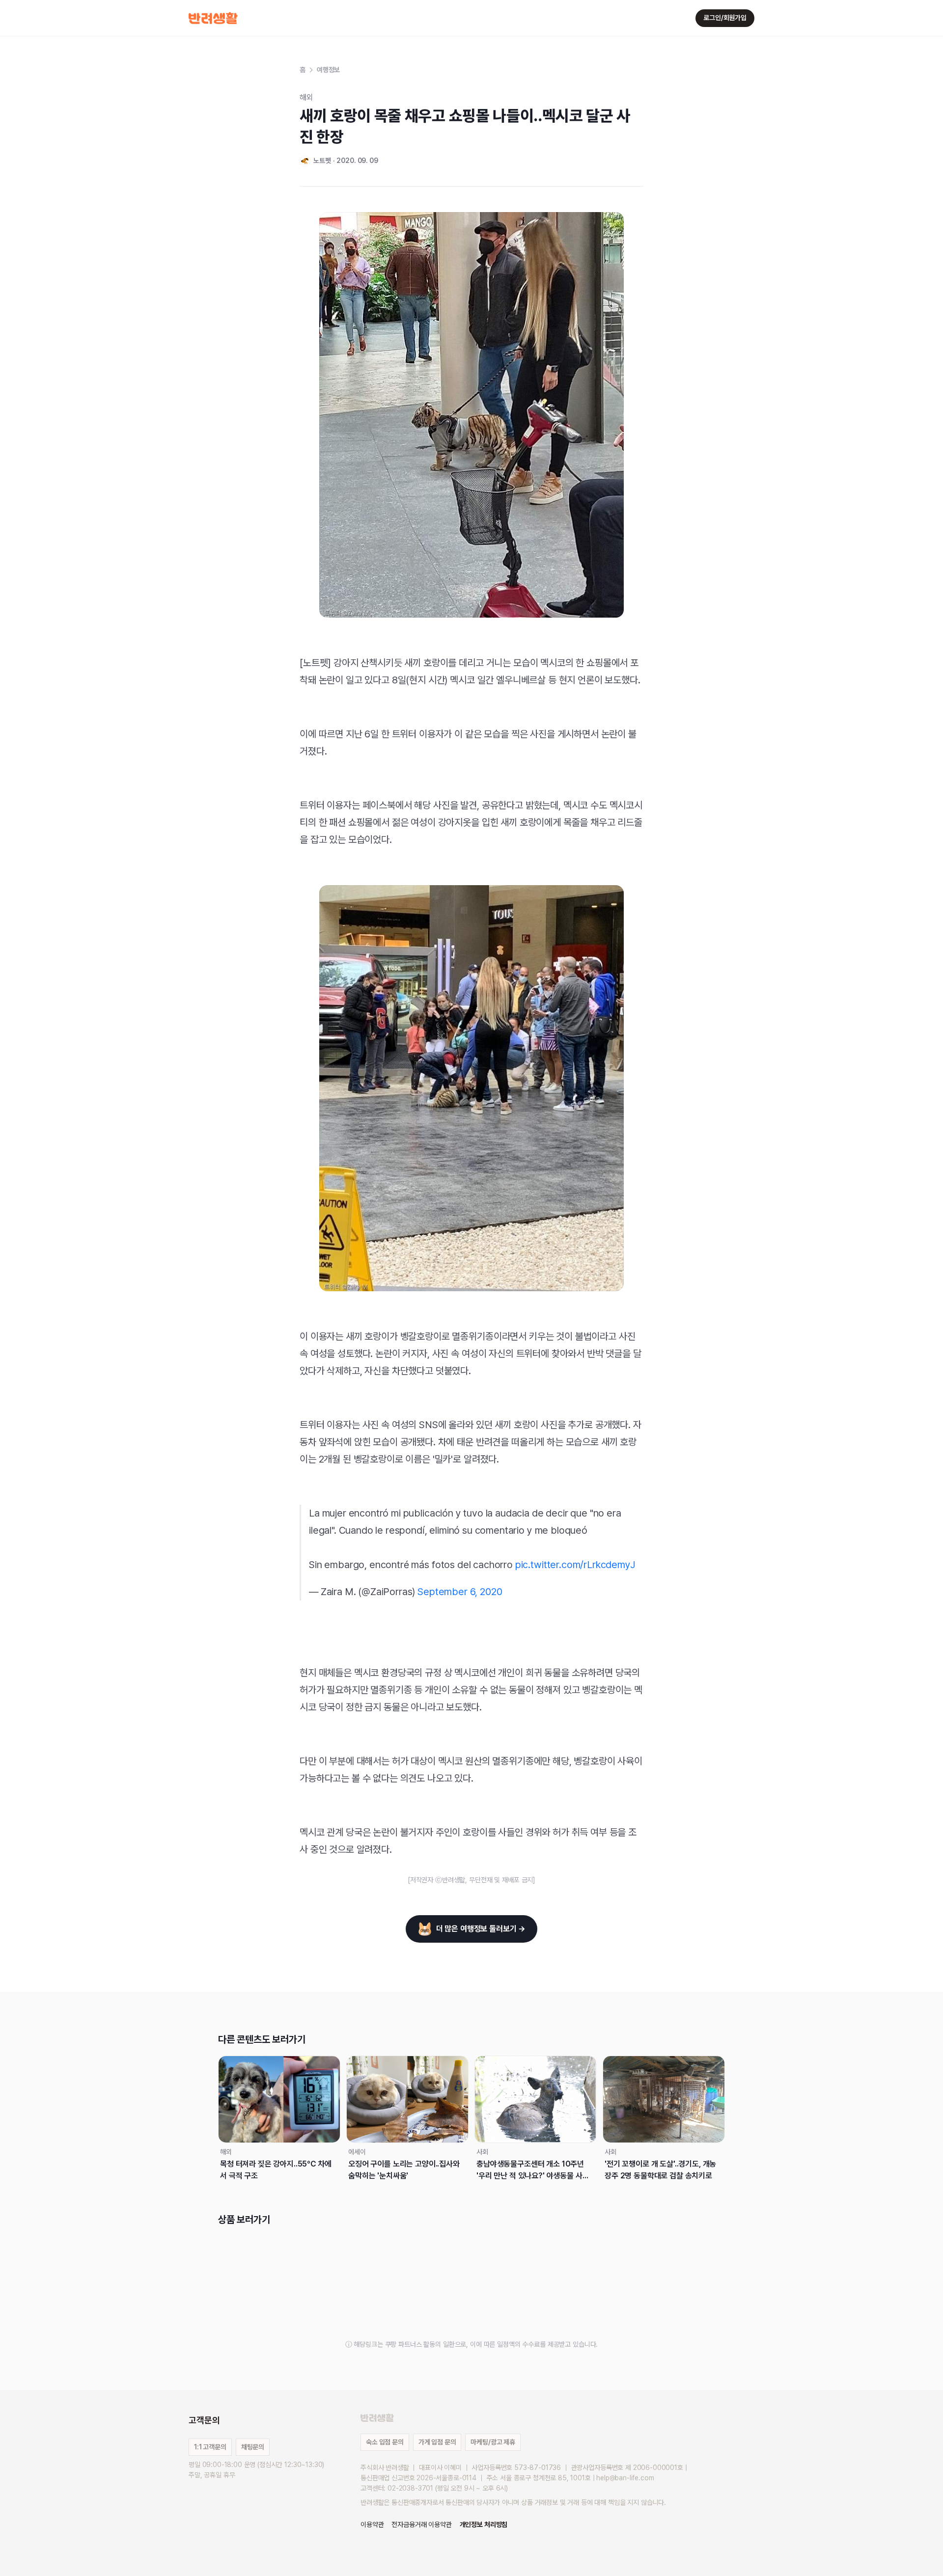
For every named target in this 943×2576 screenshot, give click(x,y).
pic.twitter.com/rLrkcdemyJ (575, 1565)
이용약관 (372, 2524)
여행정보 (328, 70)
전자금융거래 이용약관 (421, 2524)
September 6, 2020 (460, 1592)
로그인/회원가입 (725, 18)
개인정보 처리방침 (484, 2524)
